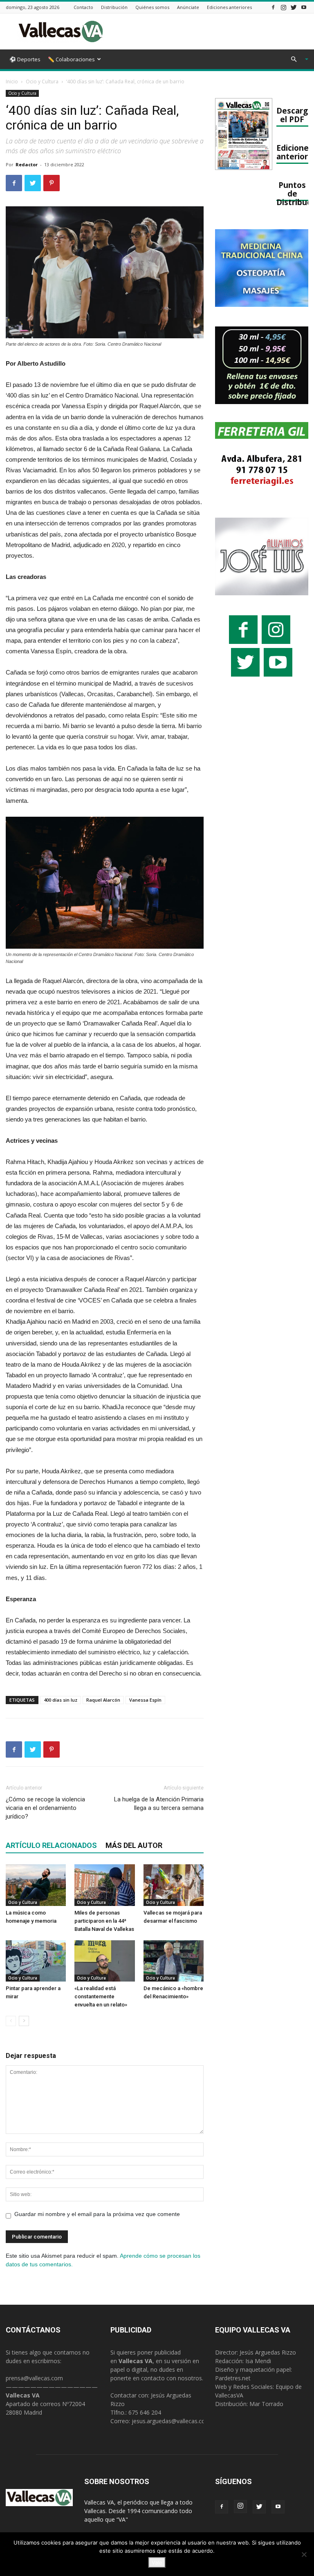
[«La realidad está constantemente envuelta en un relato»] (104, 1961)
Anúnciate (188, 7)
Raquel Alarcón (103, 1700)
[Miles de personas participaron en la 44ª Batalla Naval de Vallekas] (104, 1885)
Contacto (83, 7)
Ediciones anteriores (229, 7)
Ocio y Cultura (42, 82)
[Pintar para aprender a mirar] (36, 1961)
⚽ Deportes (25, 59)
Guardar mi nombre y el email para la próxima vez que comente (97, 2214)
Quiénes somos (152, 7)
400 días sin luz (61, 1700)
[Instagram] (283, 7)
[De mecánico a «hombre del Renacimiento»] (174, 1961)
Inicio (12, 82)
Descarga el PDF (294, 115)
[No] (304, 2554)
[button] (296, 59)
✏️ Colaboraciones (71, 59)
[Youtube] (304, 7)
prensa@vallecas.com (34, 2378)
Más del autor (134, 1845)
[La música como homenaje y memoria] (36, 1885)
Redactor (27, 164)
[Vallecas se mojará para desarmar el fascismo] (174, 1885)
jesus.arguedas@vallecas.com (171, 2421)
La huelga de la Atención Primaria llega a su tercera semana (159, 1804)
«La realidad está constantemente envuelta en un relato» (101, 1996)
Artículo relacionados (51, 1845)
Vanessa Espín (145, 1700)
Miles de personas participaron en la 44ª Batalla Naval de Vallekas (104, 1921)
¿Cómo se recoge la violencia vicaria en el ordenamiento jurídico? (45, 1808)
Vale (157, 2563)
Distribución (114, 7)
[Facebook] (273, 7)
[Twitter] (294, 7)
